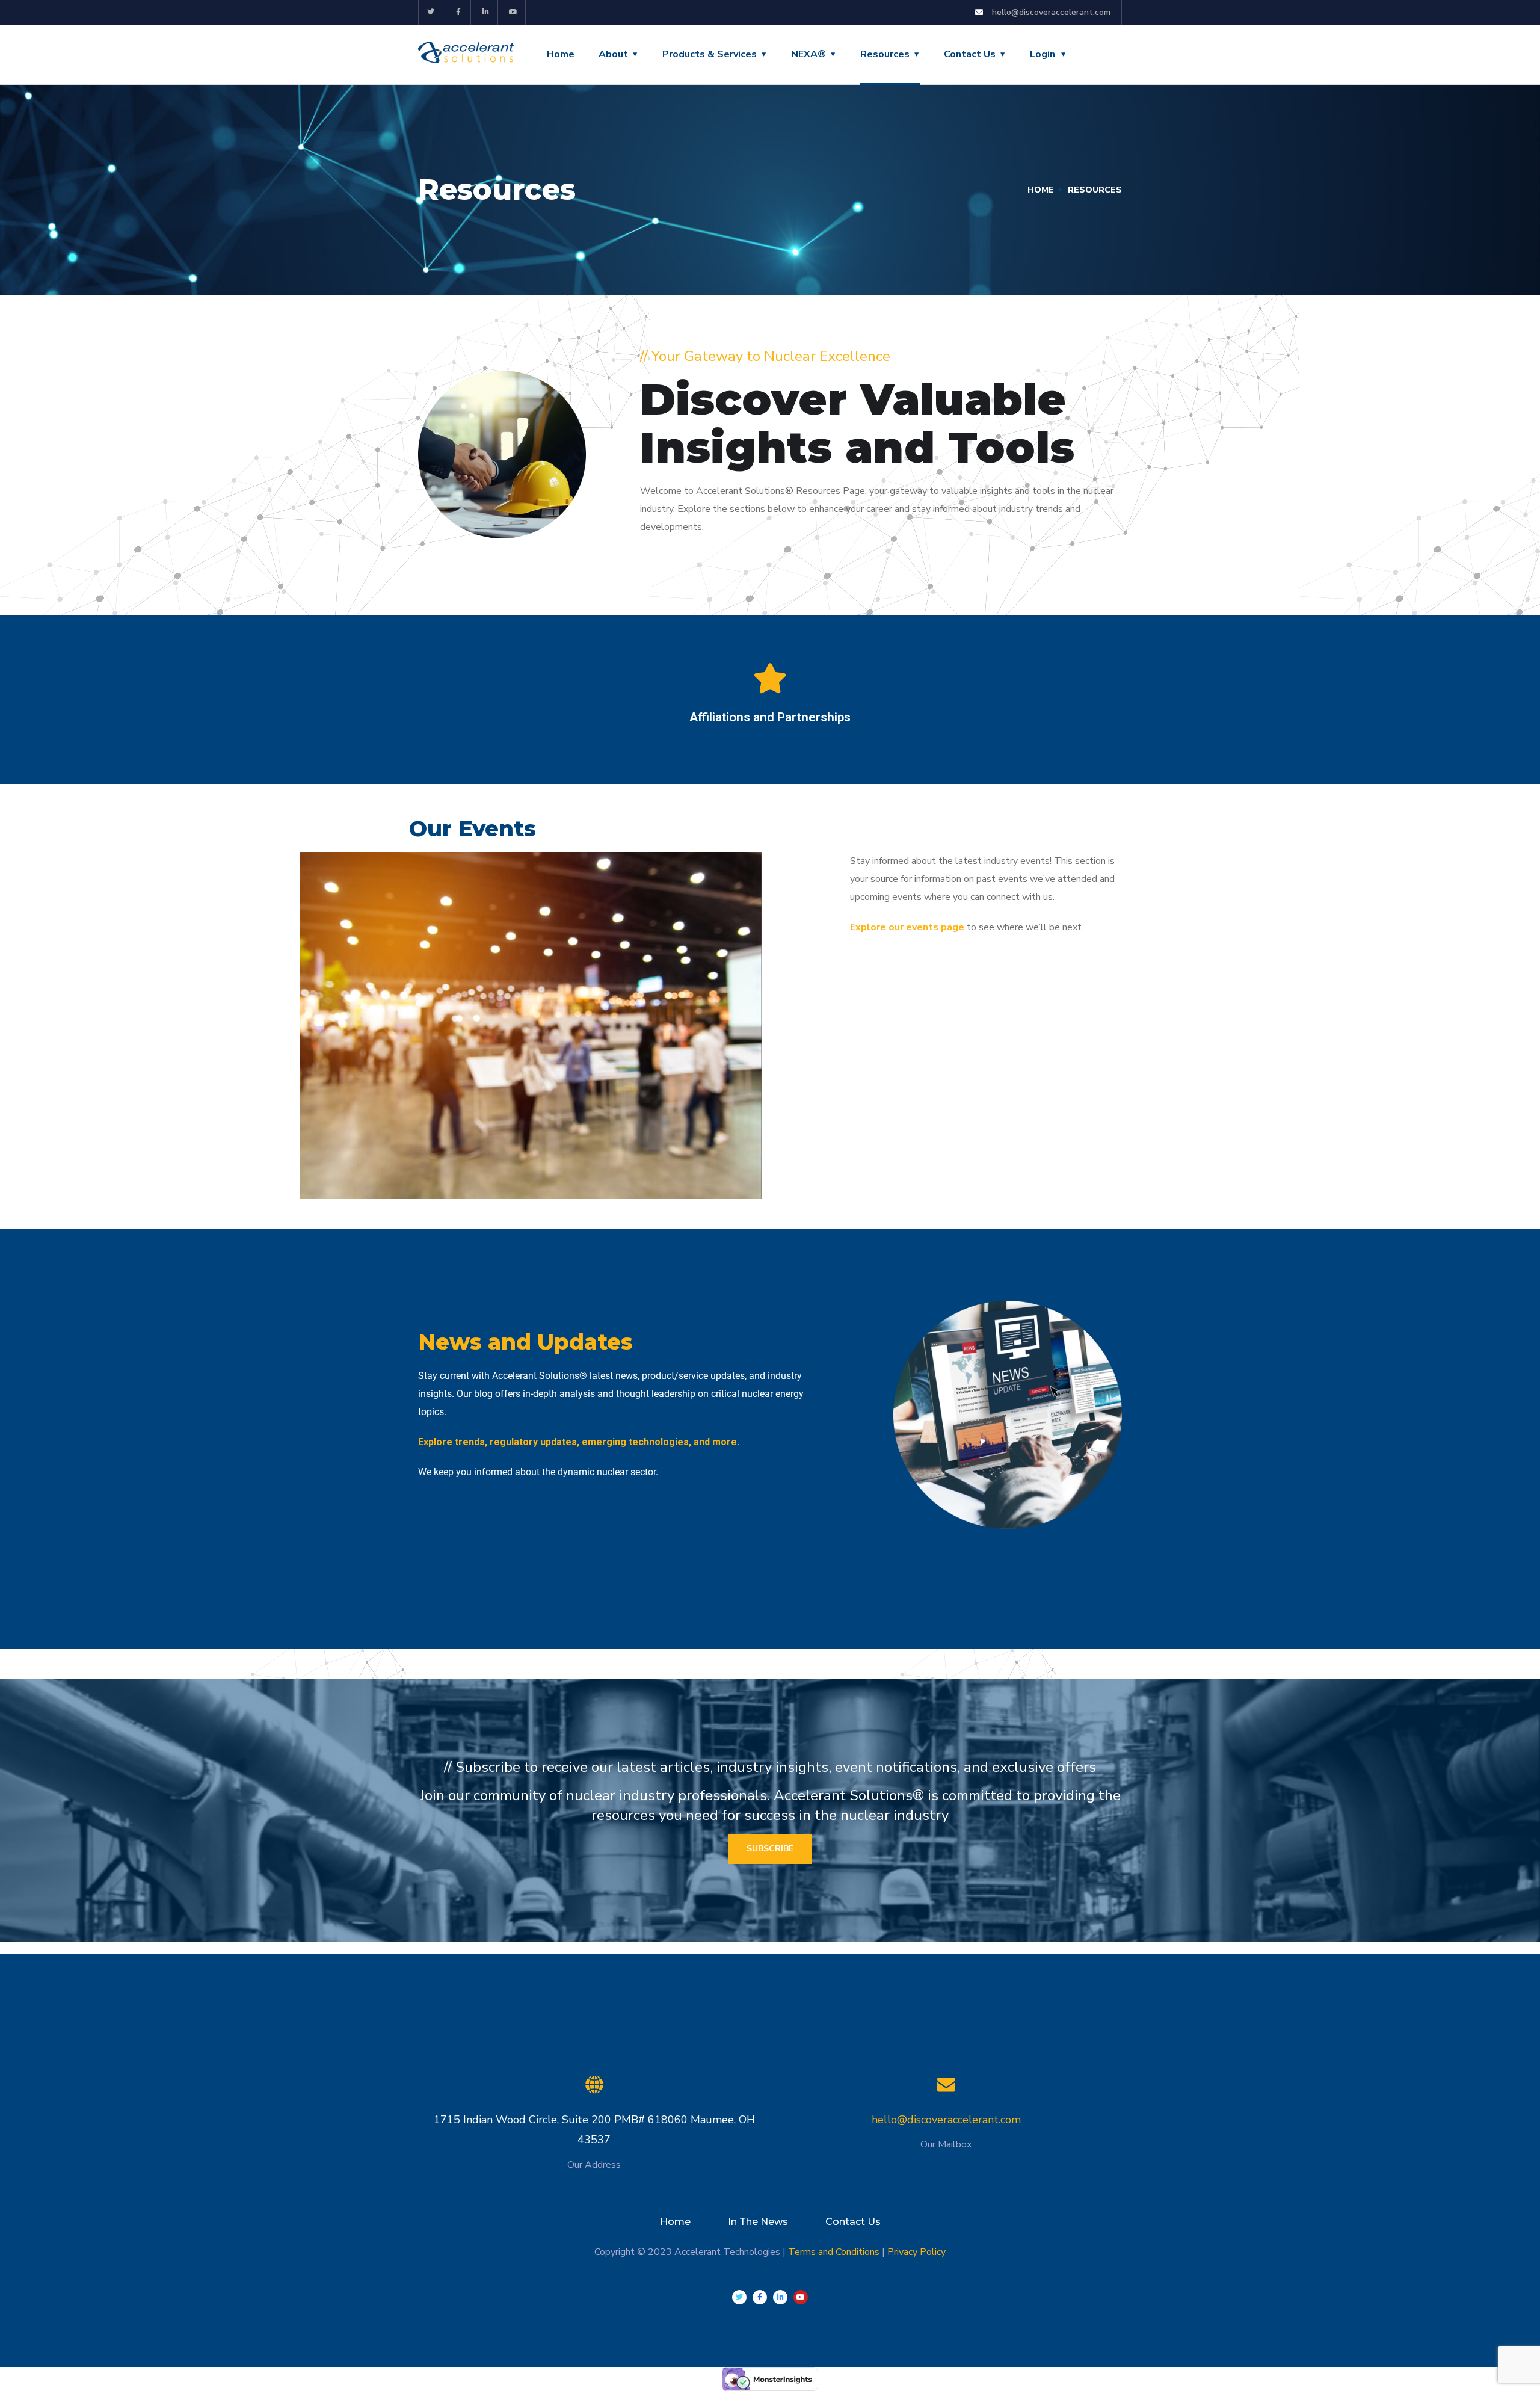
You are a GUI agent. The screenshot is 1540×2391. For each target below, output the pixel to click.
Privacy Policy (916, 2252)
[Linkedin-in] (486, 12)
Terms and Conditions (834, 2252)
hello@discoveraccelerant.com (946, 2120)
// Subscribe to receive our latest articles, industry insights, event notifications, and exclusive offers (770, 1767)
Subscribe (770, 1849)
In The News (758, 2222)
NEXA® (808, 54)
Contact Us (970, 54)
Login (1043, 54)
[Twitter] (431, 12)
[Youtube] (513, 12)
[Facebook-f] (459, 12)
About (613, 54)
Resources (885, 54)
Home (561, 54)
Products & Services (710, 54)
